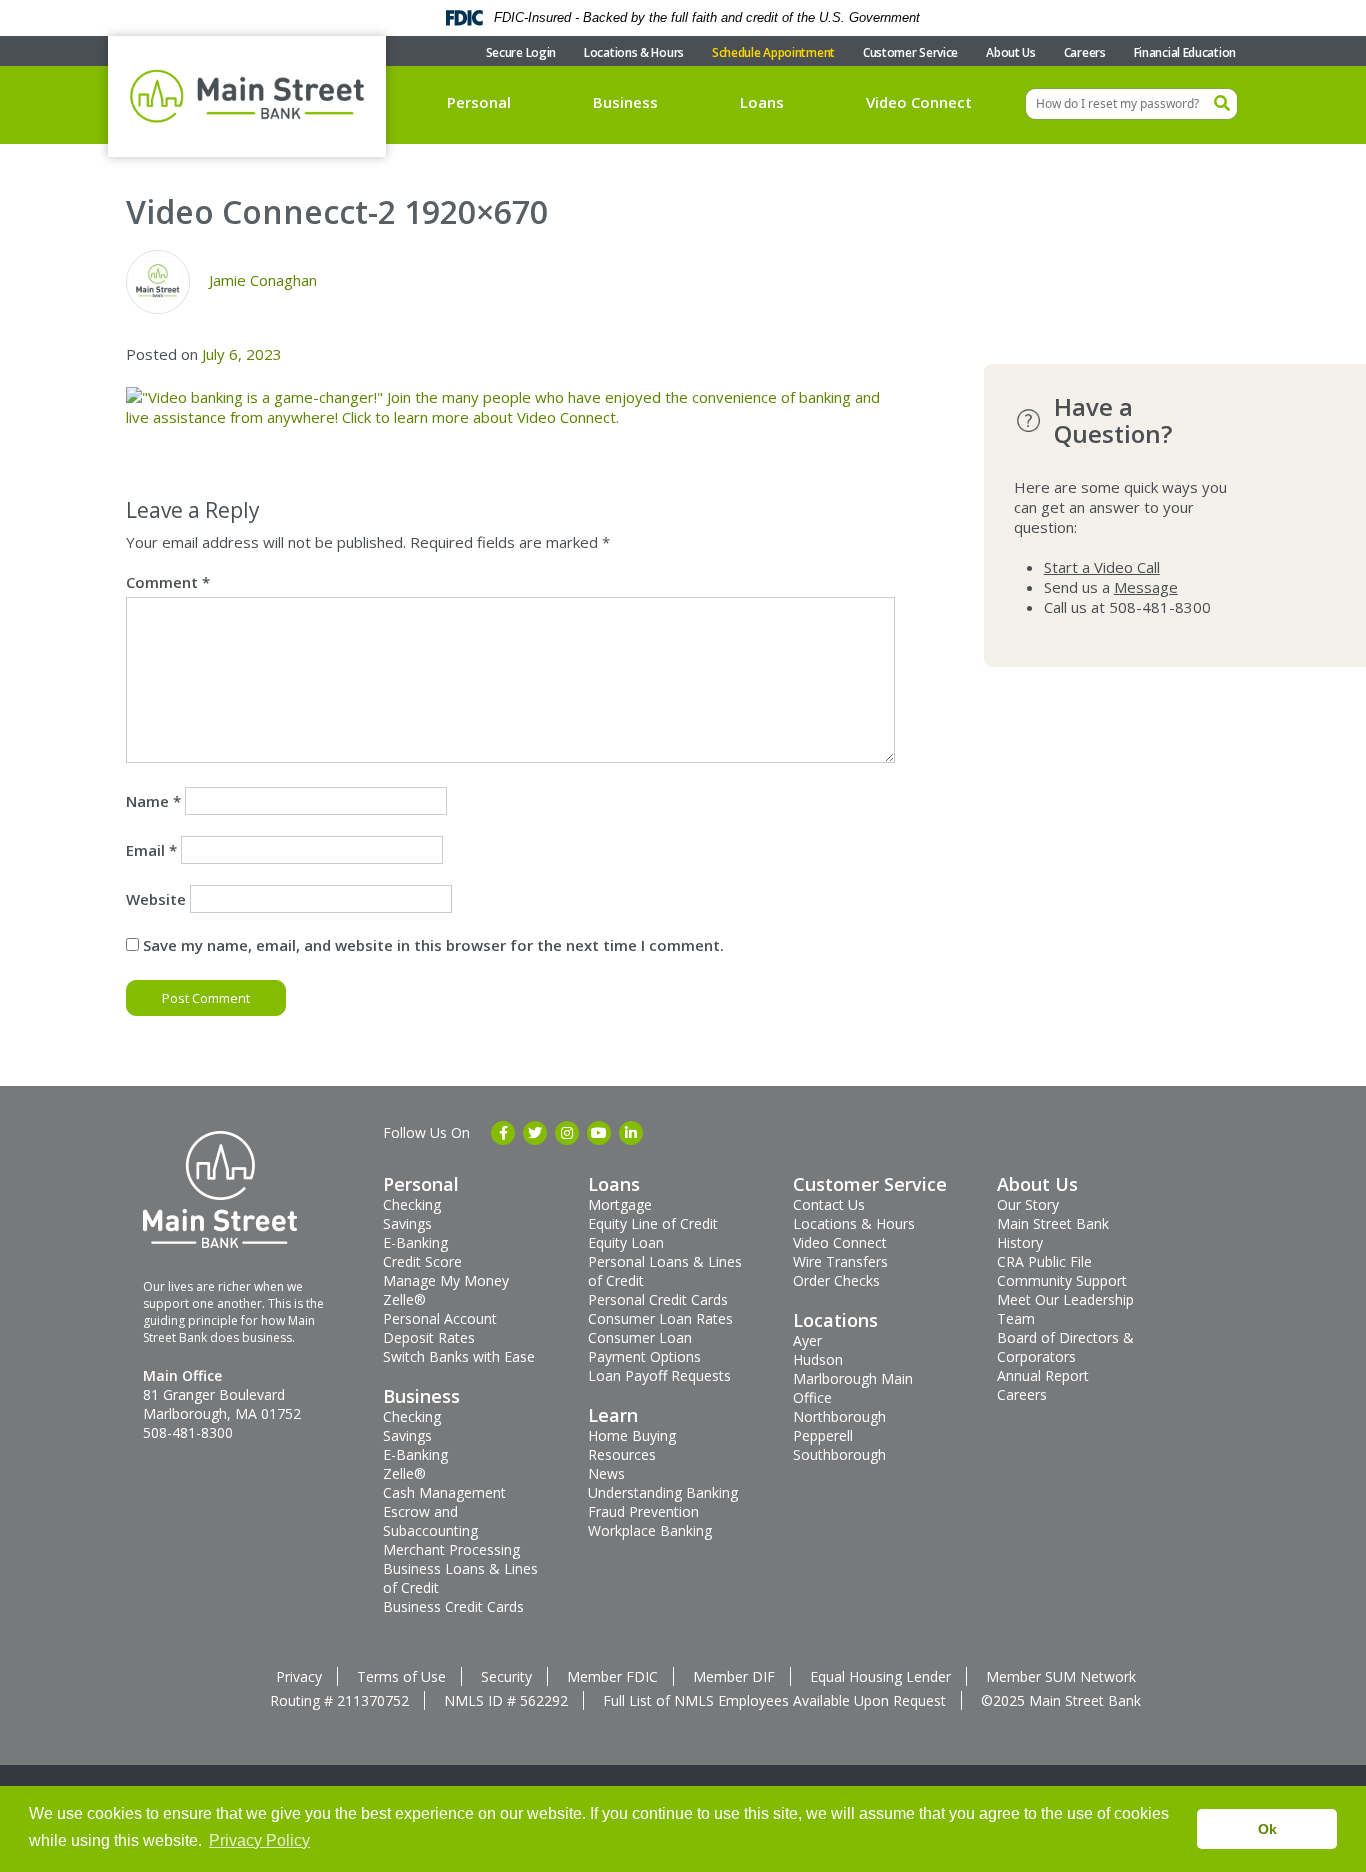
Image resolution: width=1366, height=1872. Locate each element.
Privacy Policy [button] (259, 1840)
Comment (168, 582)
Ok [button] (1267, 1829)
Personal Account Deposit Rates (440, 1328)
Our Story (1028, 1204)
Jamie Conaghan (263, 280)
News (606, 1473)
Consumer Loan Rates (660, 1318)
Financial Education (1185, 52)
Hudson (818, 1359)
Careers (1085, 52)
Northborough (839, 1416)
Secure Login (521, 52)
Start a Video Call (1102, 567)
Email (151, 850)
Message (1146, 587)
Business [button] (625, 102)
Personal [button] (479, 102)
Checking (412, 1204)
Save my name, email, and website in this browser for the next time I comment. (433, 945)
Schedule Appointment (773, 52)
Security (506, 1676)
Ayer (807, 1340)
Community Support (1062, 1280)
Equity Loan (626, 1242)
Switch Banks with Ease (459, 1356)
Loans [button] (762, 102)
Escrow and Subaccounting (430, 1521)
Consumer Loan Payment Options (644, 1347)
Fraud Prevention (643, 1511)
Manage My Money (446, 1280)
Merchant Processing (451, 1549)
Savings (407, 1223)
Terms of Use (401, 1676)
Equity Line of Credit (653, 1223)
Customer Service (910, 52)
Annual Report (1043, 1375)
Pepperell (823, 1435)
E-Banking (415, 1242)
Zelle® (404, 1299)
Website (156, 899)
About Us (1011, 52)
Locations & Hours (634, 52)
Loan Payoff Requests (659, 1375)
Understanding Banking (663, 1492)
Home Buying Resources (632, 1445)
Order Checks (836, 1280)
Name (153, 801)
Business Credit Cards (453, 1606)
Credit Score (422, 1261)
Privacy (299, 1676)
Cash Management (444, 1492)
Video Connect (919, 102)
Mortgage (620, 1204)
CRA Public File (1044, 1261)
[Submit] (1222, 104)
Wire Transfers (840, 1261)
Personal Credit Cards (658, 1299)
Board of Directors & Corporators (1065, 1347)
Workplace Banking (650, 1530)
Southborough (839, 1454)
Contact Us (829, 1204)
